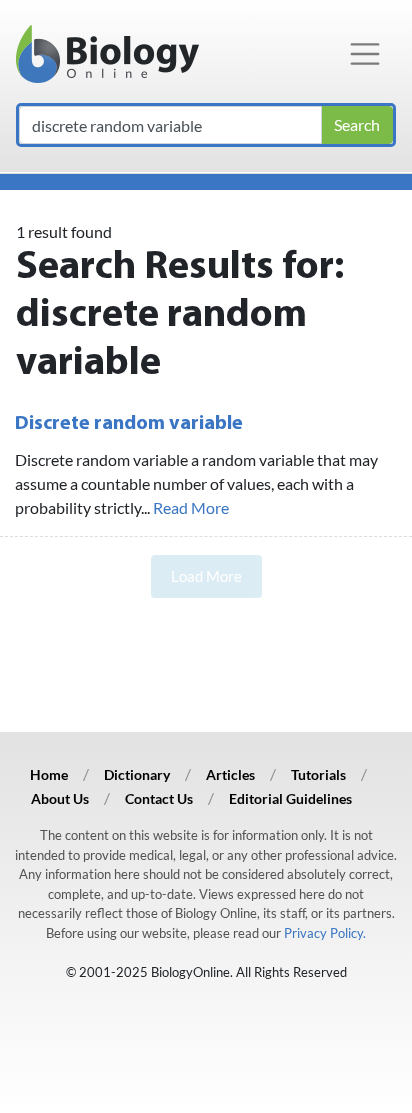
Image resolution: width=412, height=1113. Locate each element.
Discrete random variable (129, 424)
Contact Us (159, 798)
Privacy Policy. (325, 933)
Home (49, 774)
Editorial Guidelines (290, 798)
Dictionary (137, 774)
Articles (230, 774)
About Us (60, 798)
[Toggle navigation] (365, 54)
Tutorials (318, 774)
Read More (191, 507)
